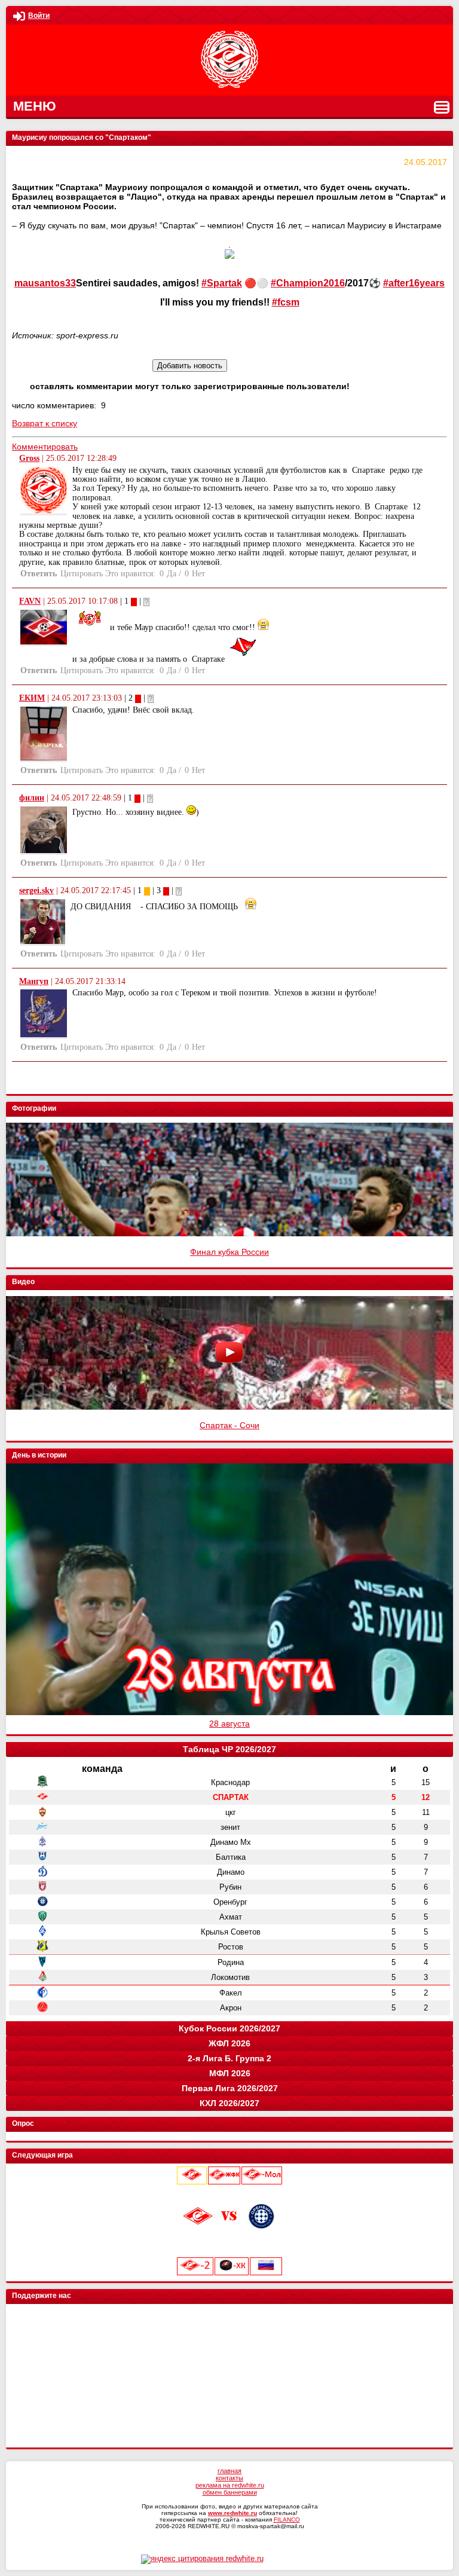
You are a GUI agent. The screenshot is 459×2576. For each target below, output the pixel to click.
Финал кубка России (229, 1252)
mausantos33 (45, 283)
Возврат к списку (45, 423)
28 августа (229, 1724)
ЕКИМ (32, 698)
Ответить (39, 574)
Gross (29, 458)
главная (229, 2471)
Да (172, 574)
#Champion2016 (308, 283)
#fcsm (286, 302)
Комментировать (45, 447)
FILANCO (287, 2520)
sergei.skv (36, 890)
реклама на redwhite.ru (230, 2485)
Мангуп (34, 981)
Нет (198, 574)
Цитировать (82, 574)
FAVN (30, 601)
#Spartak (222, 283)
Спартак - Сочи (229, 1425)
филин (32, 798)
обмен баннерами (230, 2492)
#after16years (414, 283)
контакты (229, 2478)
